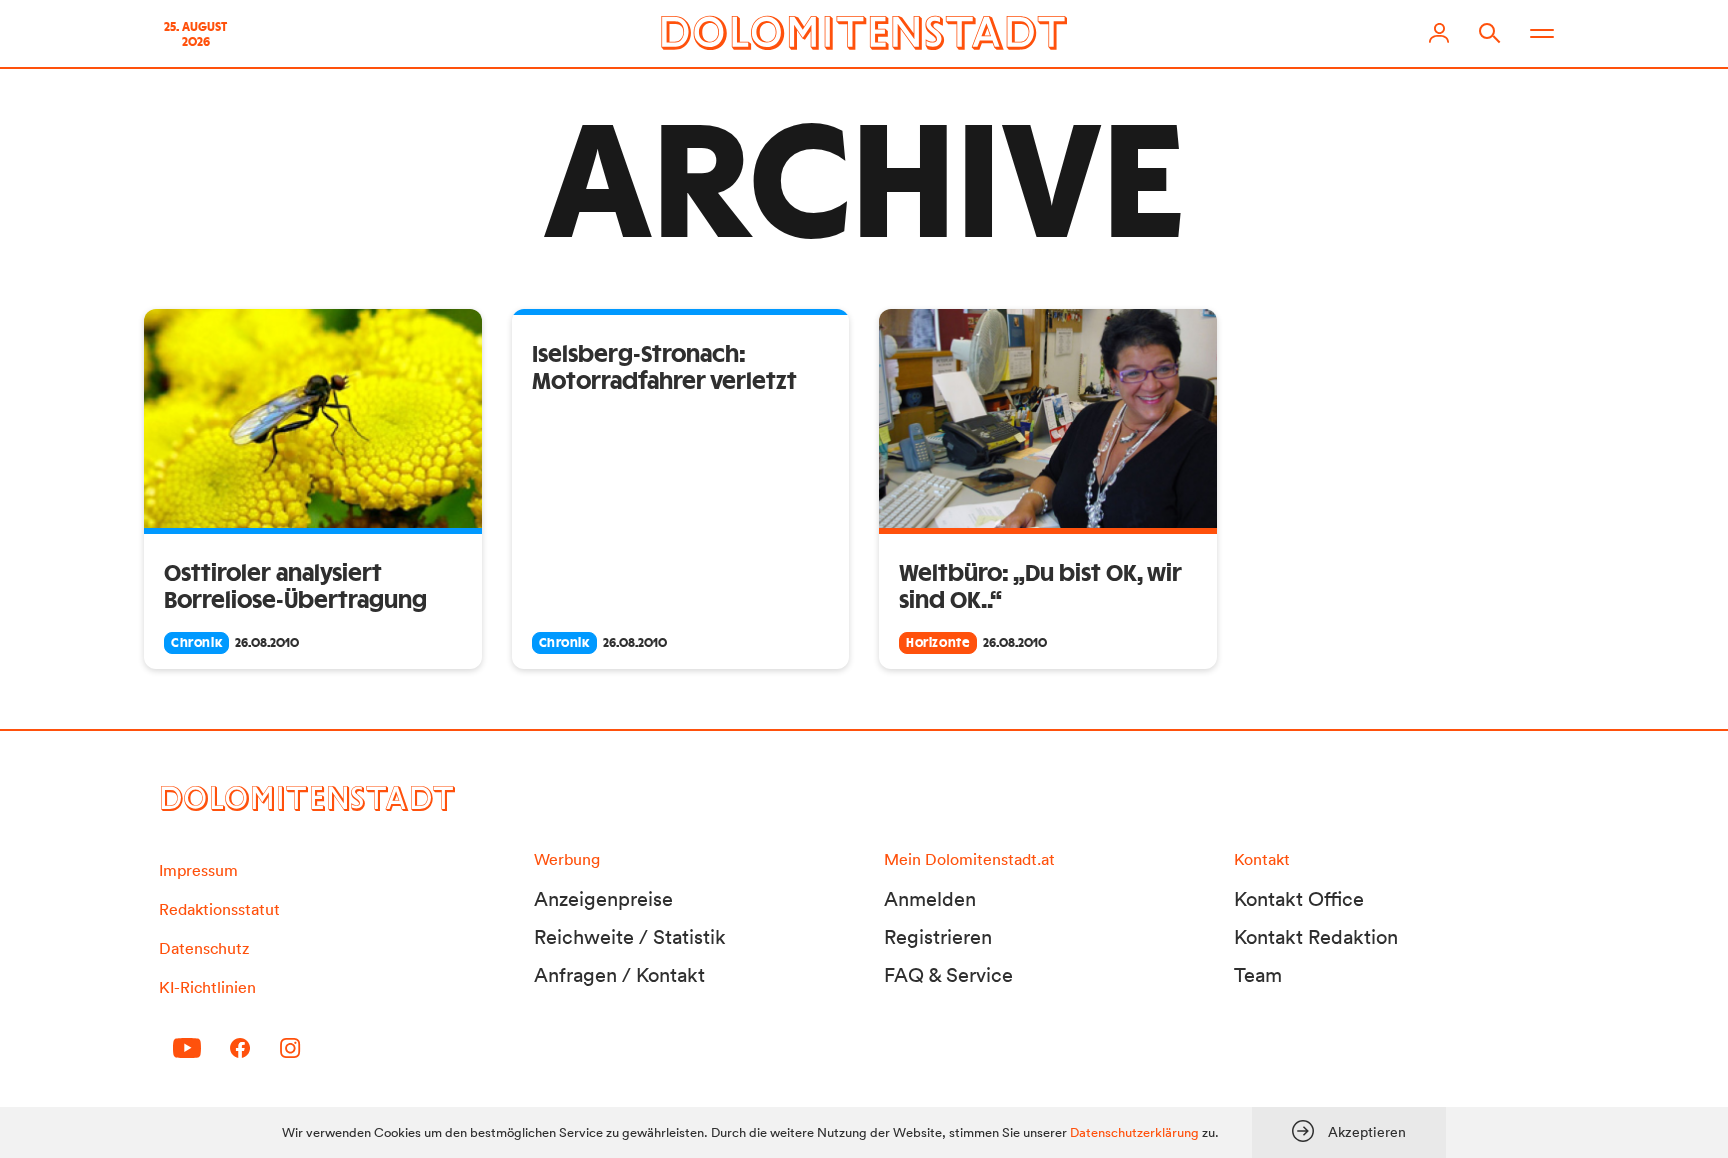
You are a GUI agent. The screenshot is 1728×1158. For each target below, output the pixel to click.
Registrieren (938, 937)
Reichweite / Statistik (630, 937)
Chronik (196, 643)
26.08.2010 (267, 643)
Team (1258, 975)
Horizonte (938, 643)
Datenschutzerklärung (1134, 1132)
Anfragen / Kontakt (619, 975)
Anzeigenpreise (603, 899)
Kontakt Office (1299, 899)
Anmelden (930, 899)
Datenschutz (204, 948)
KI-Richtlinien (207, 987)
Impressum (198, 870)
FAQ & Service (948, 975)
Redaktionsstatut (219, 909)
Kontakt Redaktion (1316, 937)
